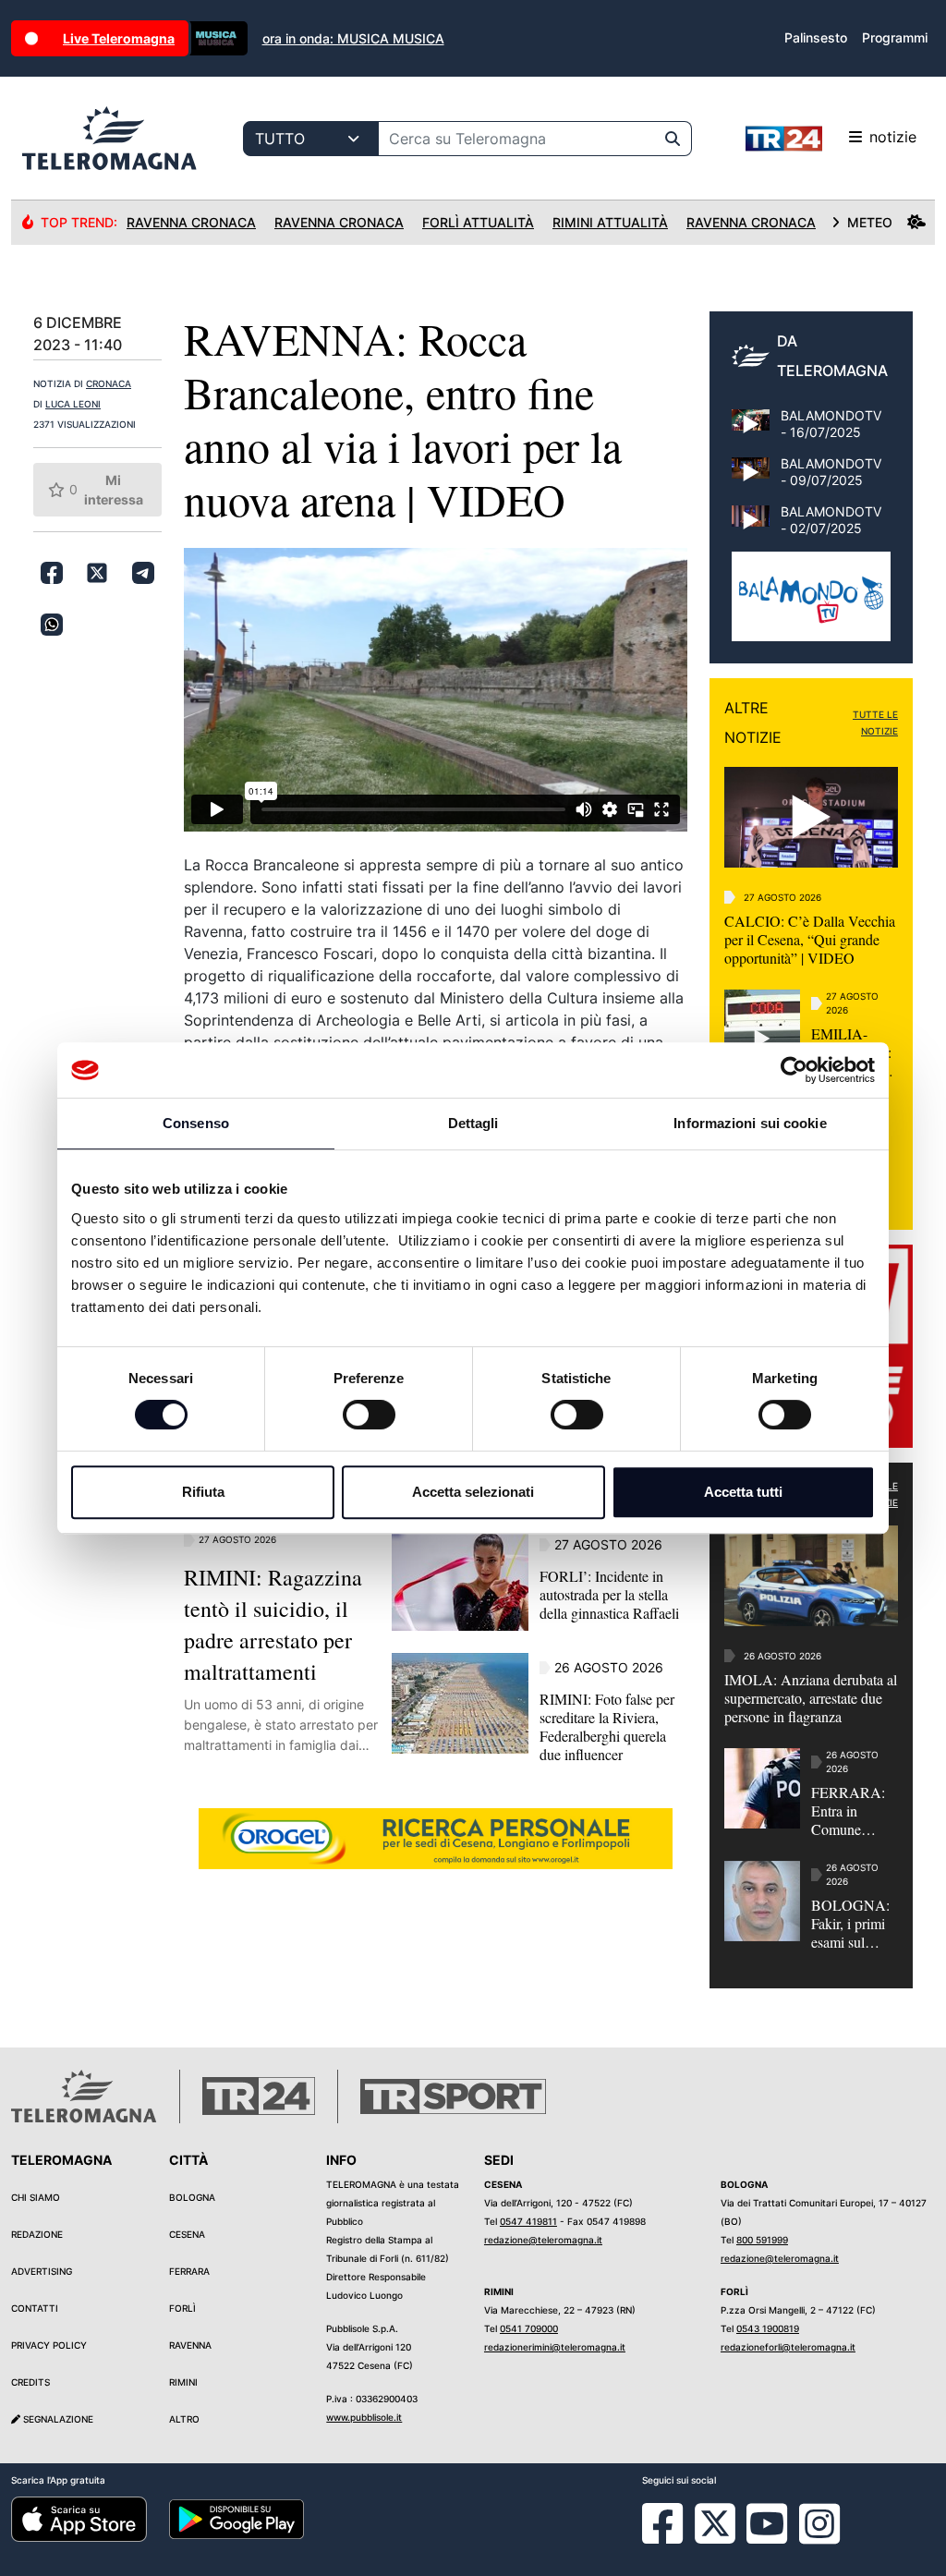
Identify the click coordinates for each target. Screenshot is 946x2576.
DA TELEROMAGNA (832, 356)
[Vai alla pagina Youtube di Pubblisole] (767, 2537)
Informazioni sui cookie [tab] (750, 1123)
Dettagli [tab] (473, 1123)
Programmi (895, 37)
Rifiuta (203, 1492)
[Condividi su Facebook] (52, 573)
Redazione (37, 2234)
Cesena (187, 2234)
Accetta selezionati (473, 1492)
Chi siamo (36, 2197)
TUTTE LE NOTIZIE (875, 723)
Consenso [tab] (196, 1123)
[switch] (369, 1415)
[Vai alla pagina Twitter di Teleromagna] (715, 2522)
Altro (184, 2419)
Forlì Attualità (478, 222)
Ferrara (189, 2271)
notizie (893, 137)
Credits (30, 2382)
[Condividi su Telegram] (143, 573)
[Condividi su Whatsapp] (52, 625)
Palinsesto (816, 37)
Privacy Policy (49, 2345)
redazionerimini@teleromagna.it (555, 2347)
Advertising (42, 2271)
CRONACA (109, 383)
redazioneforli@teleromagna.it (788, 2347)
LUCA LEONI (73, 404)
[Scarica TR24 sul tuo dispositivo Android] (237, 2518)
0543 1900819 (768, 2328)
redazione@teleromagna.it (543, 2240)
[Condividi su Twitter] (97, 573)
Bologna (192, 2197)
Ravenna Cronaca (191, 222)
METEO (870, 222)
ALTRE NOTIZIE (753, 723)
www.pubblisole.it (364, 2417)
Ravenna (190, 2345)
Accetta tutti (743, 1492)
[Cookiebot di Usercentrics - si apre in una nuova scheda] (794, 1070)
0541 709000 (529, 2328)
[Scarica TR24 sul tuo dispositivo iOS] (79, 2518)
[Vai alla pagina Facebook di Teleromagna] (673, 2537)
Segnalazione (57, 2419)
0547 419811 (528, 2221)
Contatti (35, 2308)
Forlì (182, 2308)
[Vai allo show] (811, 606)
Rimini (183, 2382)
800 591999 (762, 2240)
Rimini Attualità (610, 222)
